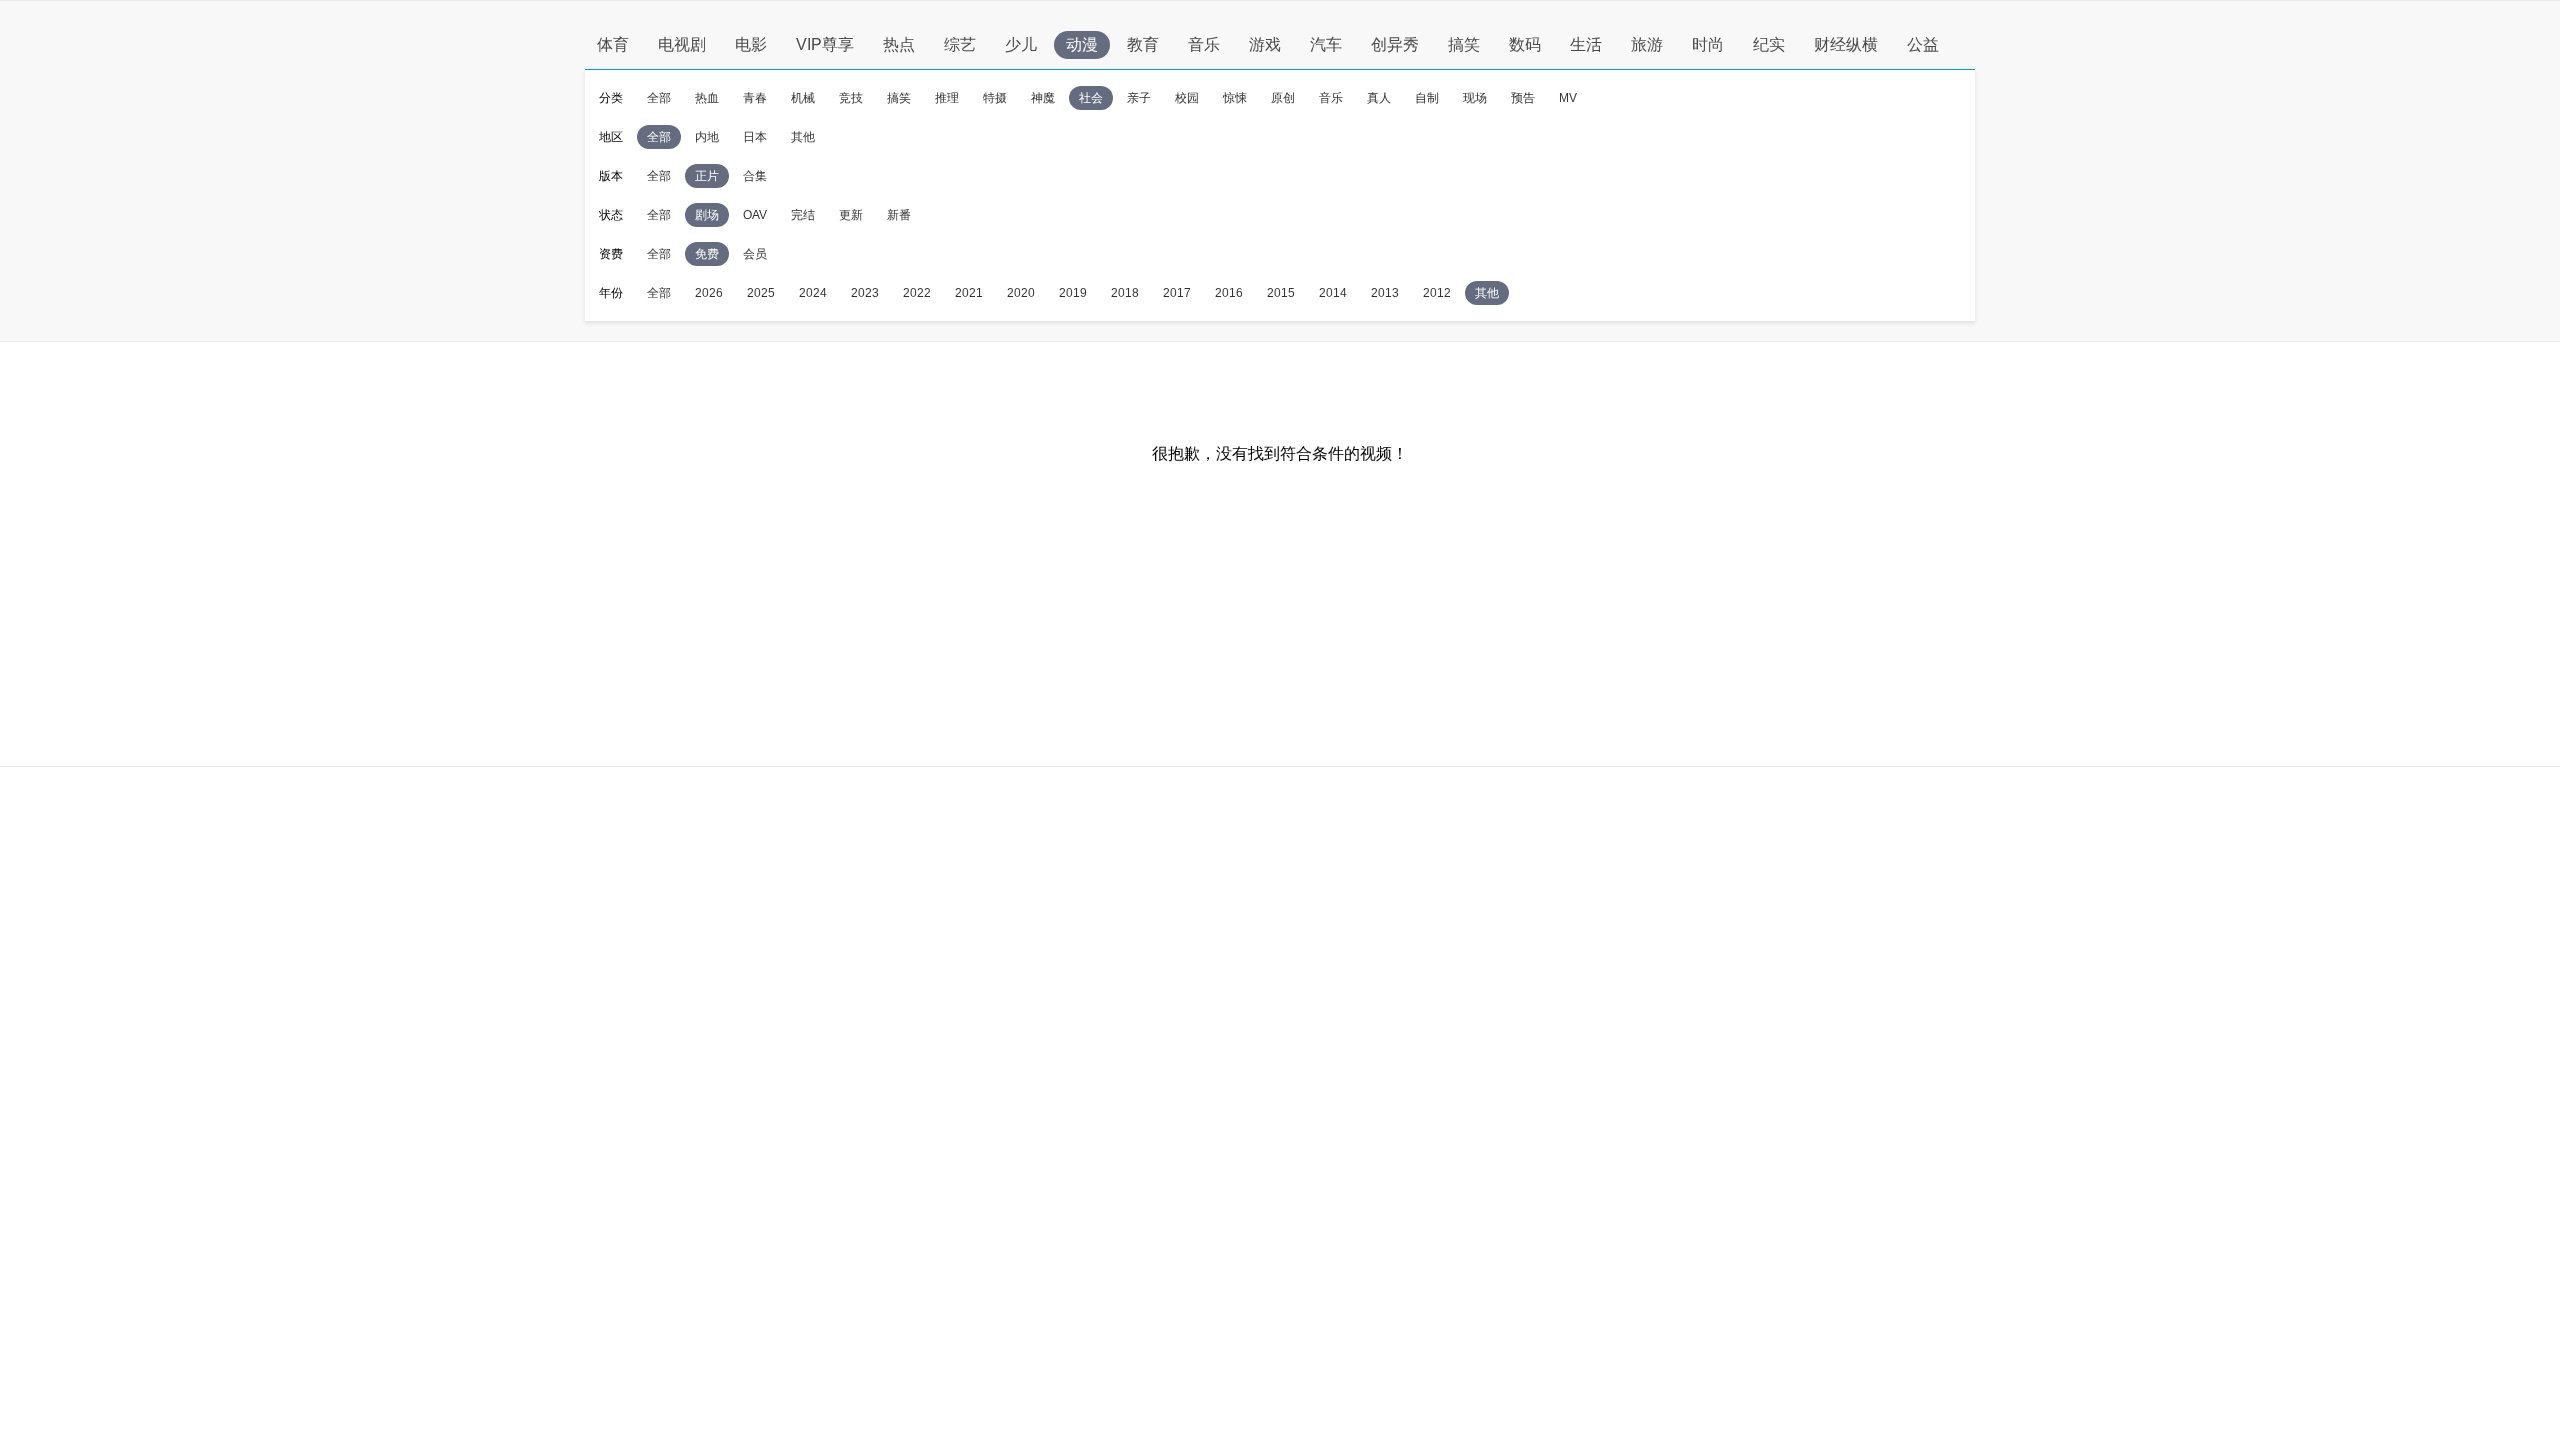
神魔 (1043, 98)
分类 (611, 98)
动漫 (1082, 44)
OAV (755, 215)
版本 (611, 176)
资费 (611, 254)
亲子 (1139, 98)
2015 (1281, 293)
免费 (707, 254)
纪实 (1769, 44)
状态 (611, 215)
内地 (707, 137)
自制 (1427, 98)
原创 (1283, 98)
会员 (755, 254)
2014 (1333, 293)
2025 (761, 293)
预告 (1523, 98)
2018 (1125, 293)
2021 (969, 293)
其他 (803, 137)
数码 (1525, 44)
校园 (1187, 98)
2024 (813, 293)
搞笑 (1464, 44)
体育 (613, 44)
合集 (755, 176)
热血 (707, 98)
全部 (659, 98)
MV (1568, 98)
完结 (803, 215)
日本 (755, 137)
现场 (1475, 98)
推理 (947, 98)
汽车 (1326, 44)
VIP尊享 (825, 44)
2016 (1229, 293)
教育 (1143, 44)
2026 (709, 293)
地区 (611, 137)
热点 (899, 44)
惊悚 (1235, 98)
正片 (707, 176)
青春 (755, 98)
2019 (1073, 293)
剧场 (707, 215)
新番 (899, 215)
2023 (865, 293)
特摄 (995, 98)
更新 (851, 215)
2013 (1385, 293)
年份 (611, 293)
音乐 (1204, 44)
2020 (1021, 293)
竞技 (851, 98)
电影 (751, 44)
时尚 (1708, 44)
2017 (1177, 293)
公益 (1923, 44)
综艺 (960, 44)
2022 (917, 293)
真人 (1379, 98)
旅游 (1647, 44)
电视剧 (682, 44)
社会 (1091, 98)
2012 (1437, 293)
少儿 (1021, 44)
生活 (1586, 44)
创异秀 (1395, 44)
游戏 (1265, 44)
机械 (803, 98)
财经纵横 (1846, 44)
